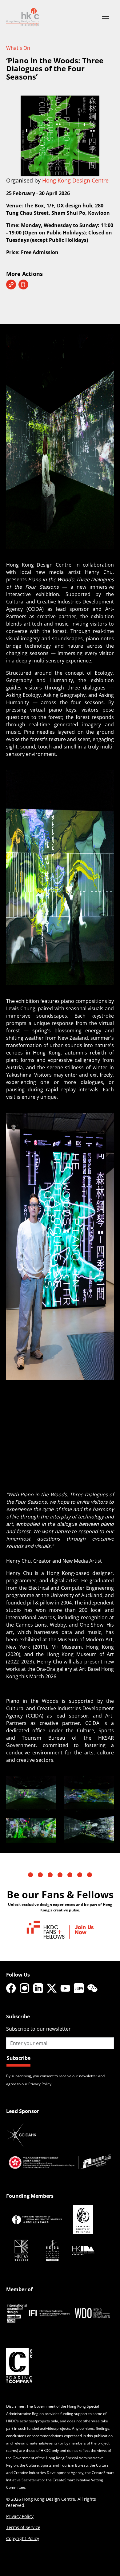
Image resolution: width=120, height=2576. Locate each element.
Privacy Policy (20, 2516)
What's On (18, 48)
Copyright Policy (23, 2538)
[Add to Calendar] (23, 285)
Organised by (57, 180)
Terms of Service (23, 2527)
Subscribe (19, 2058)
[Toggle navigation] (106, 17)
